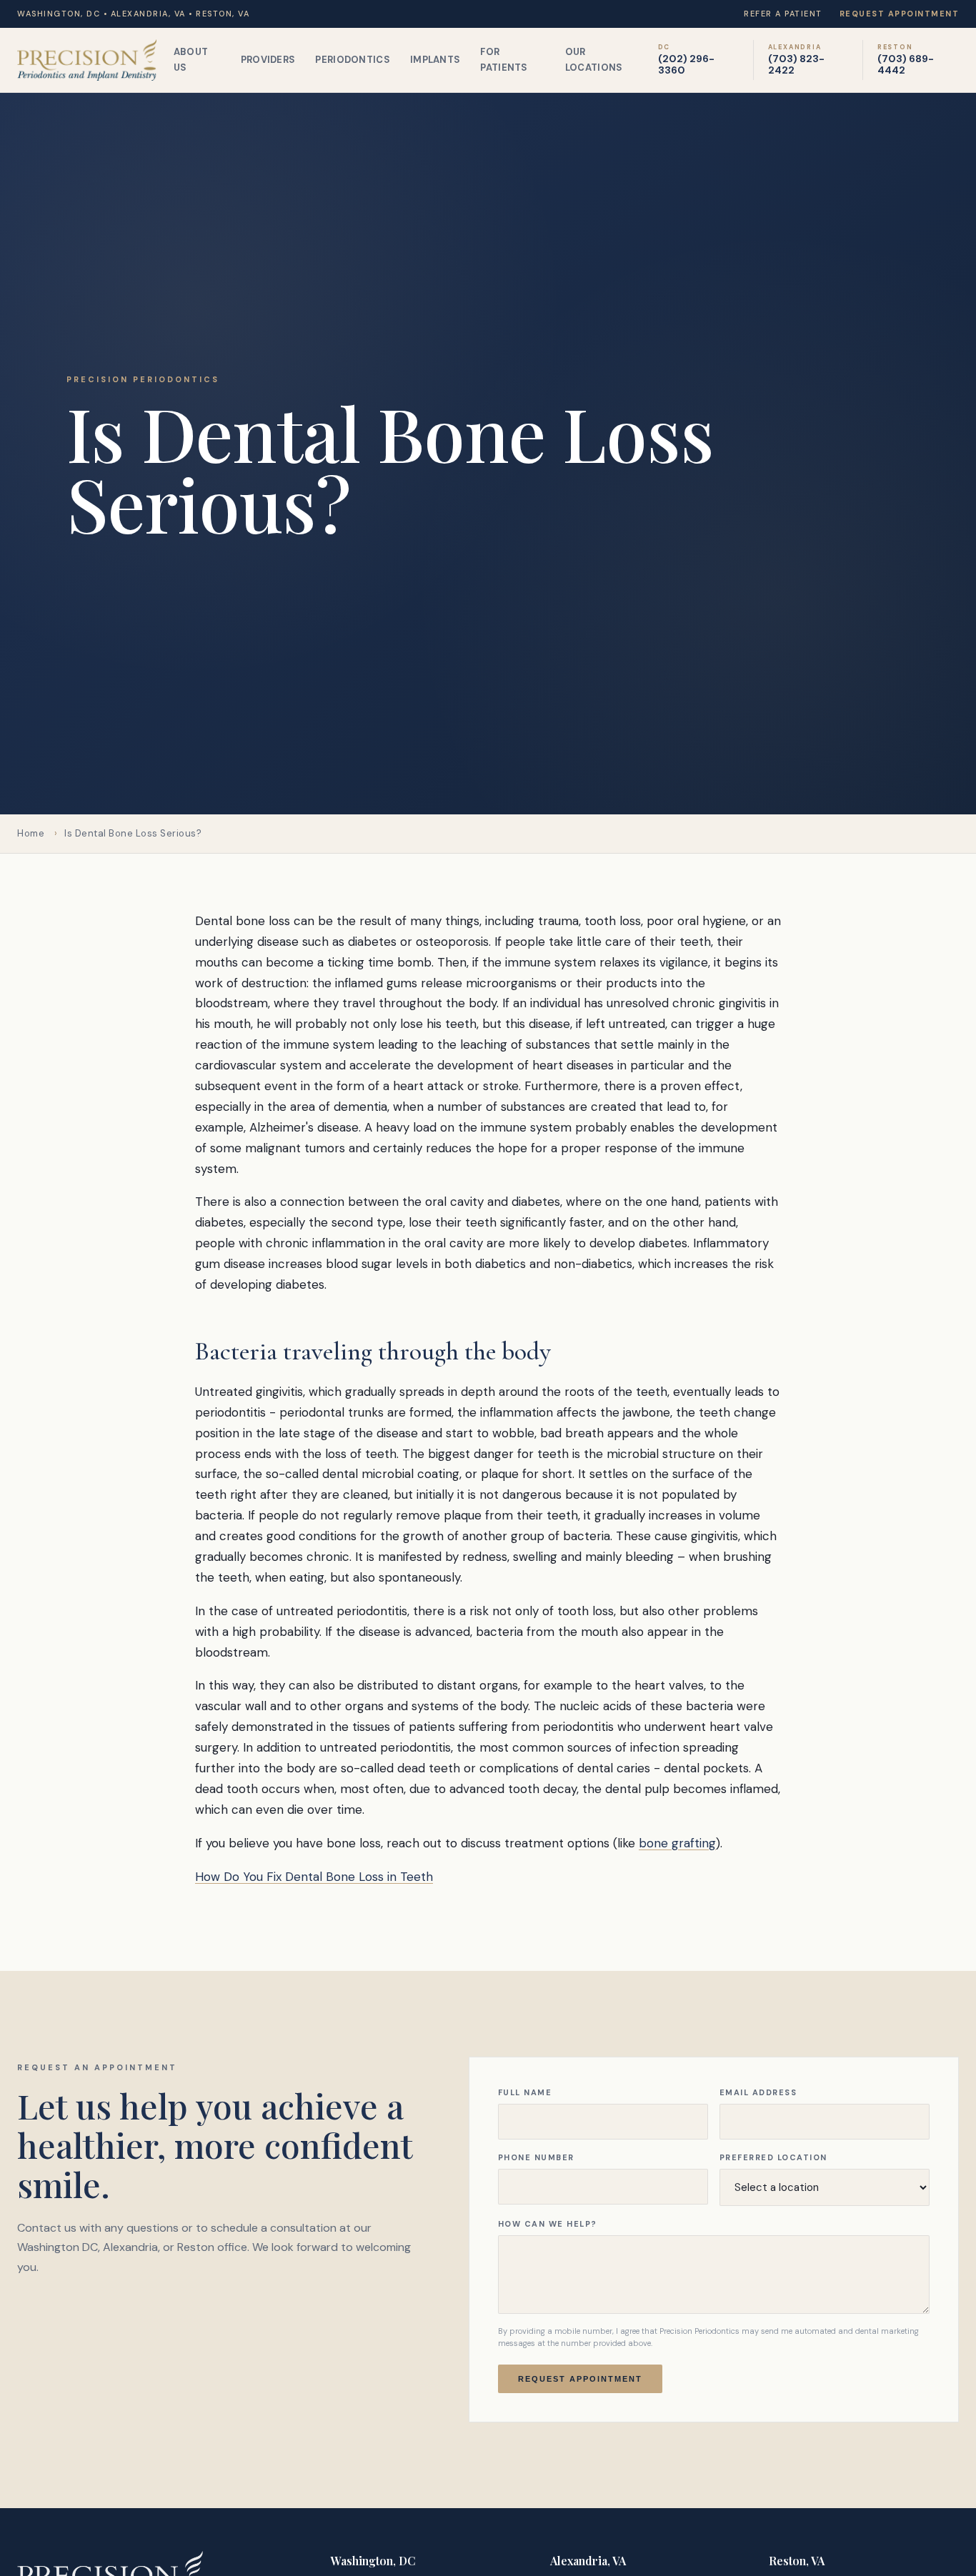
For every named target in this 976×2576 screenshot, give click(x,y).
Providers (268, 60)
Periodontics (353, 60)
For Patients (504, 60)
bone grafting (677, 1843)
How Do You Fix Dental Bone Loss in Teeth (314, 1877)
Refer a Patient (783, 14)
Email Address (758, 2092)
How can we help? (548, 2224)
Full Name (525, 2092)
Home (31, 833)
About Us (191, 60)
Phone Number (536, 2157)
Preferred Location (773, 2157)
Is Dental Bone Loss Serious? (133, 833)
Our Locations (594, 60)
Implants (435, 60)
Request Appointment (900, 14)
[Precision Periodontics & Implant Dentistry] (87, 60)
